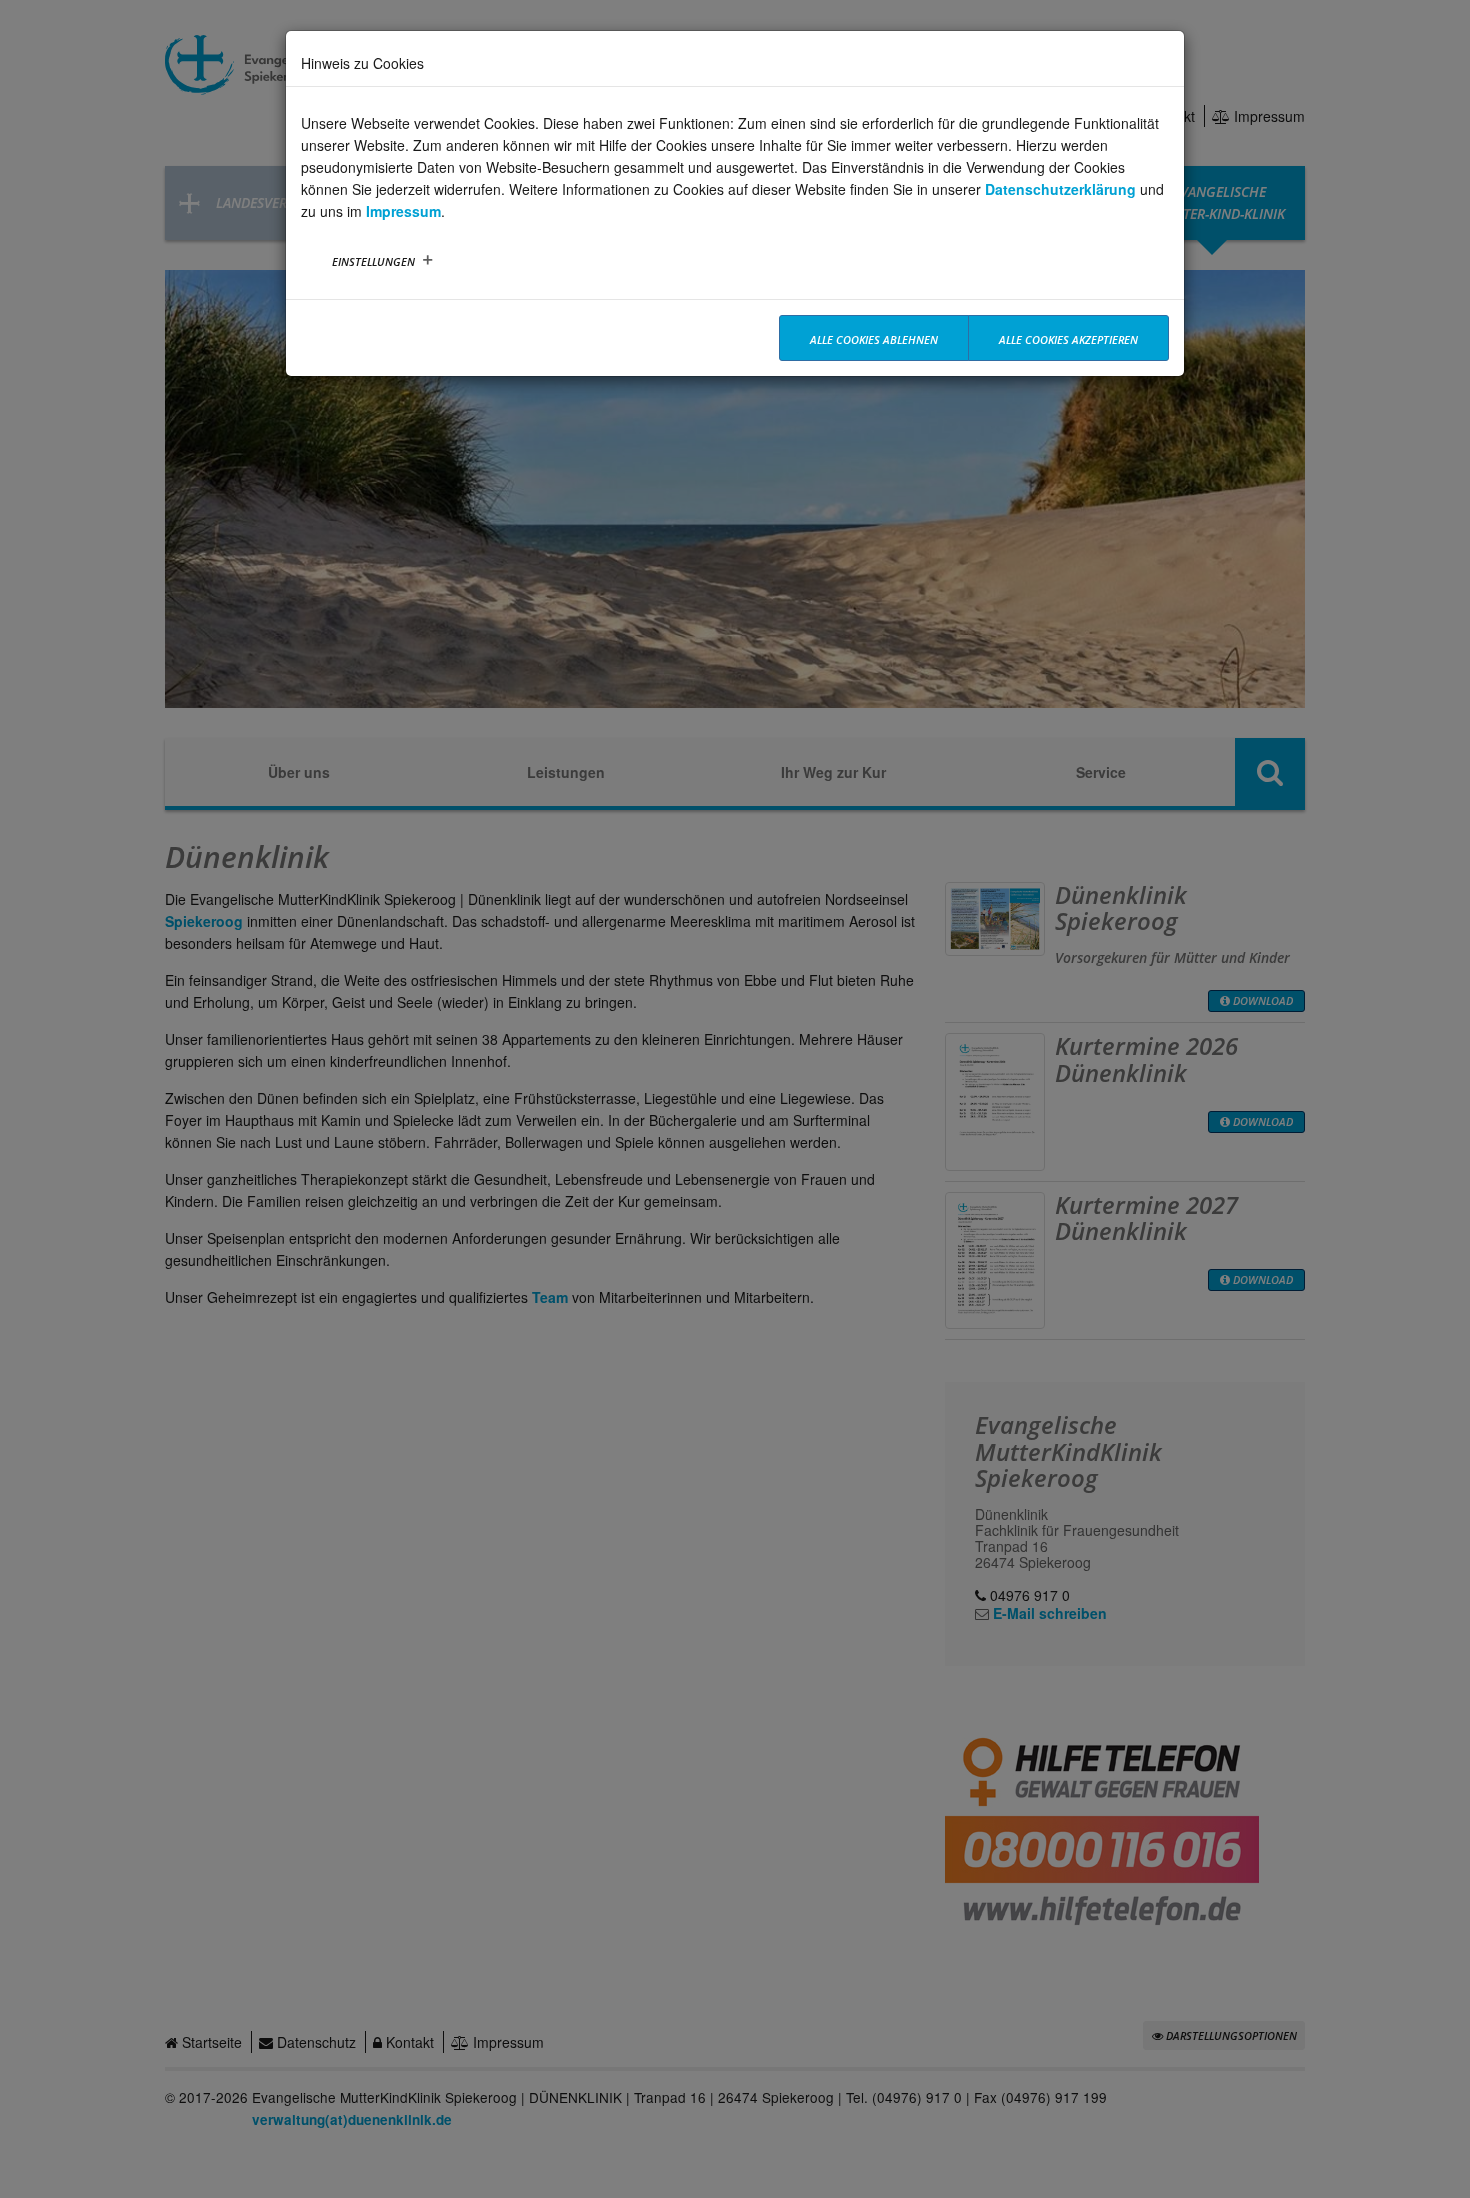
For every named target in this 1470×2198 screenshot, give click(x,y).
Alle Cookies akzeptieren (1068, 339)
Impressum (403, 211)
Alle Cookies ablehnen (874, 339)
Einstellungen (373, 261)
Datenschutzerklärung (1060, 189)
